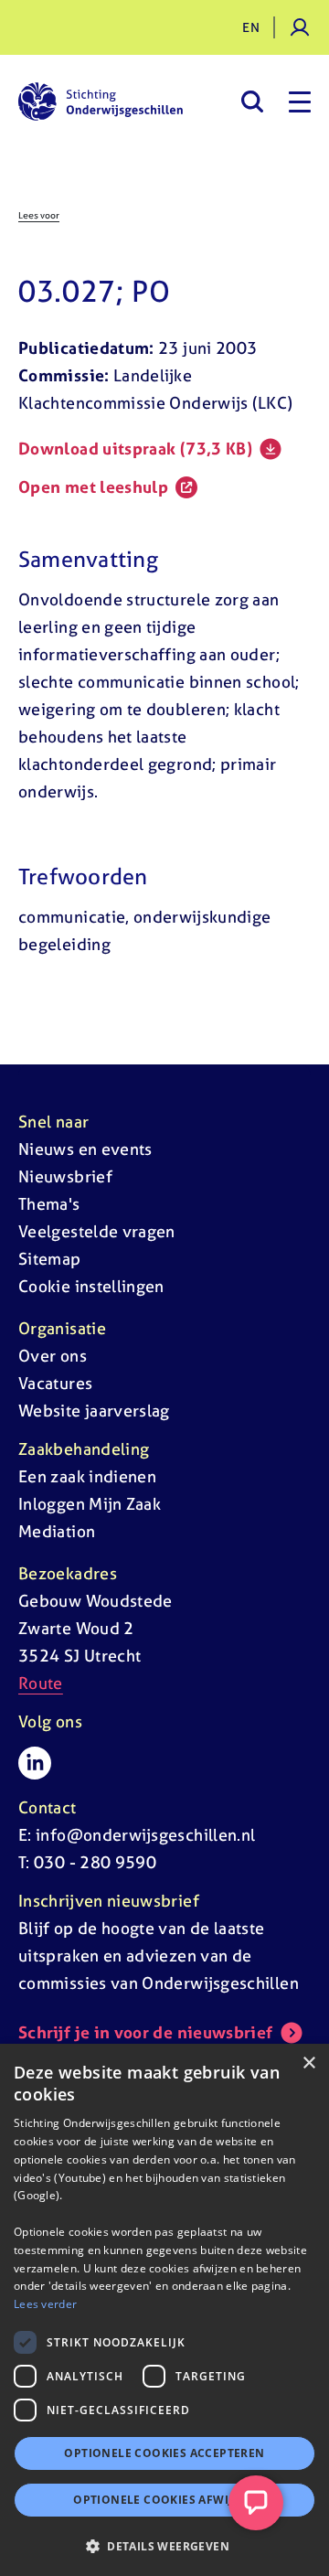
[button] (164, 2546)
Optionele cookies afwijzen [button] (164, 2500)
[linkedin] (35, 1763)
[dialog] (164, 2310)
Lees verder (45, 2304)
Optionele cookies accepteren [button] (164, 2453)
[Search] (252, 102)
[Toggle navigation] (300, 102)
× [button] (308, 2063)
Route (41, 1683)
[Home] (101, 102)
